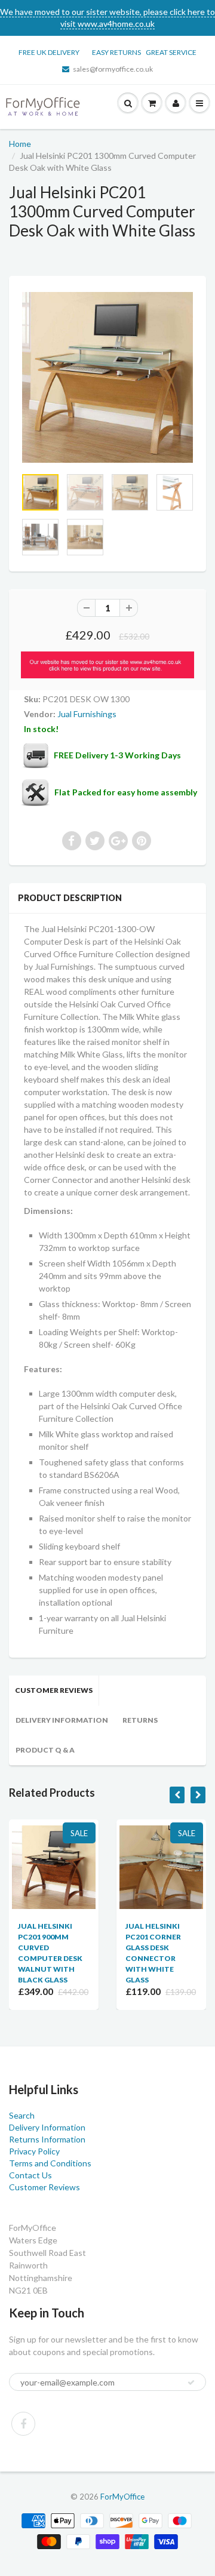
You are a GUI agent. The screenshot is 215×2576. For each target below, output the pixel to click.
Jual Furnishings (87, 714)
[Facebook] (23, 2424)
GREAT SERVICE (171, 52)
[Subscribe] (191, 2383)
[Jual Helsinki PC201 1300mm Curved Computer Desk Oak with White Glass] (107, 377)
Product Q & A (45, 1750)
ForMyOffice (122, 2497)
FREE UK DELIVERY (49, 52)
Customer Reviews (54, 1690)
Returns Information (47, 2139)
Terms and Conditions (50, 2163)
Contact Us (30, 2175)
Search (22, 2115)
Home (20, 144)
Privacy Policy (34, 2151)
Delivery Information (62, 1720)
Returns (140, 1720)
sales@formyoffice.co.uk (113, 69)
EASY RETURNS (119, 52)
